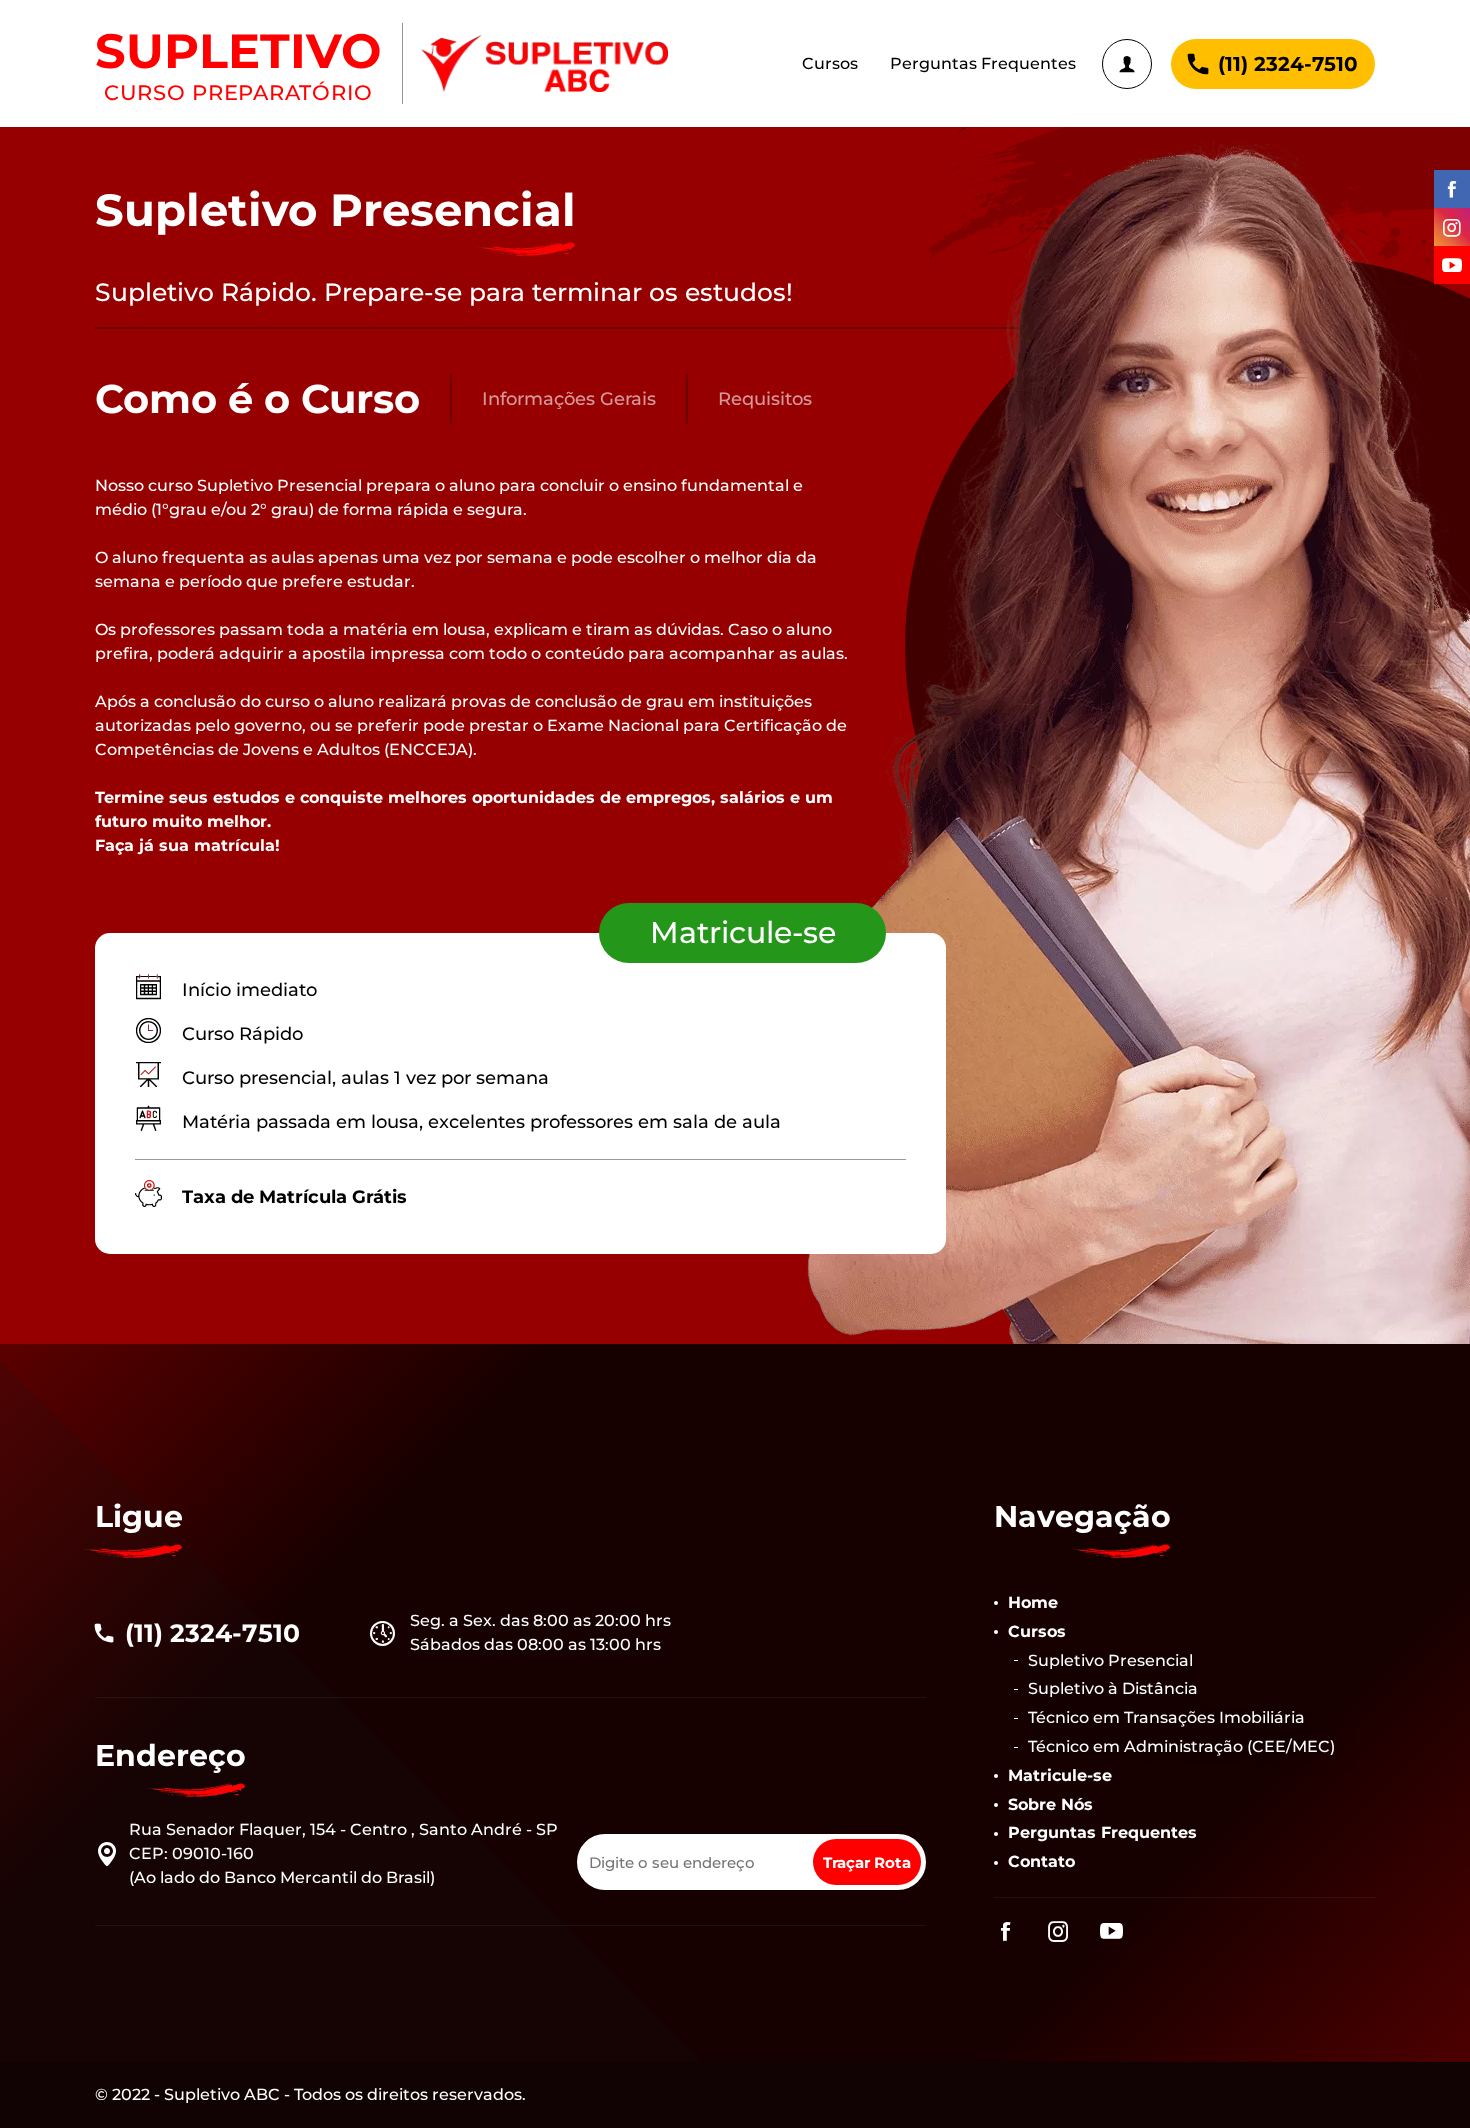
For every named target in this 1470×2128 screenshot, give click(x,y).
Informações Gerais (569, 399)
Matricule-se (743, 932)
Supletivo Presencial (1110, 1660)
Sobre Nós (1050, 1804)
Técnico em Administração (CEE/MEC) (1181, 1746)
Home (1033, 1602)
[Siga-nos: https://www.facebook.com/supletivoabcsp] (1447, 189)
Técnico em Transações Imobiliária (1166, 1717)
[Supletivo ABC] (544, 63)
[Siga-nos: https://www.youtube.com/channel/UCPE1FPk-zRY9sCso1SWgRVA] (1447, 265)
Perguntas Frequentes (983, 63)
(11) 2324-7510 (1288, 64)
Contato (1041, 1861)
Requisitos (765, 399)
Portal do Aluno (1127, 64)
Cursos (830, 63)
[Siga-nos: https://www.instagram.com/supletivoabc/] (1447, 227)
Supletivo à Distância (1113, 1688)
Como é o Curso (257, 398)
